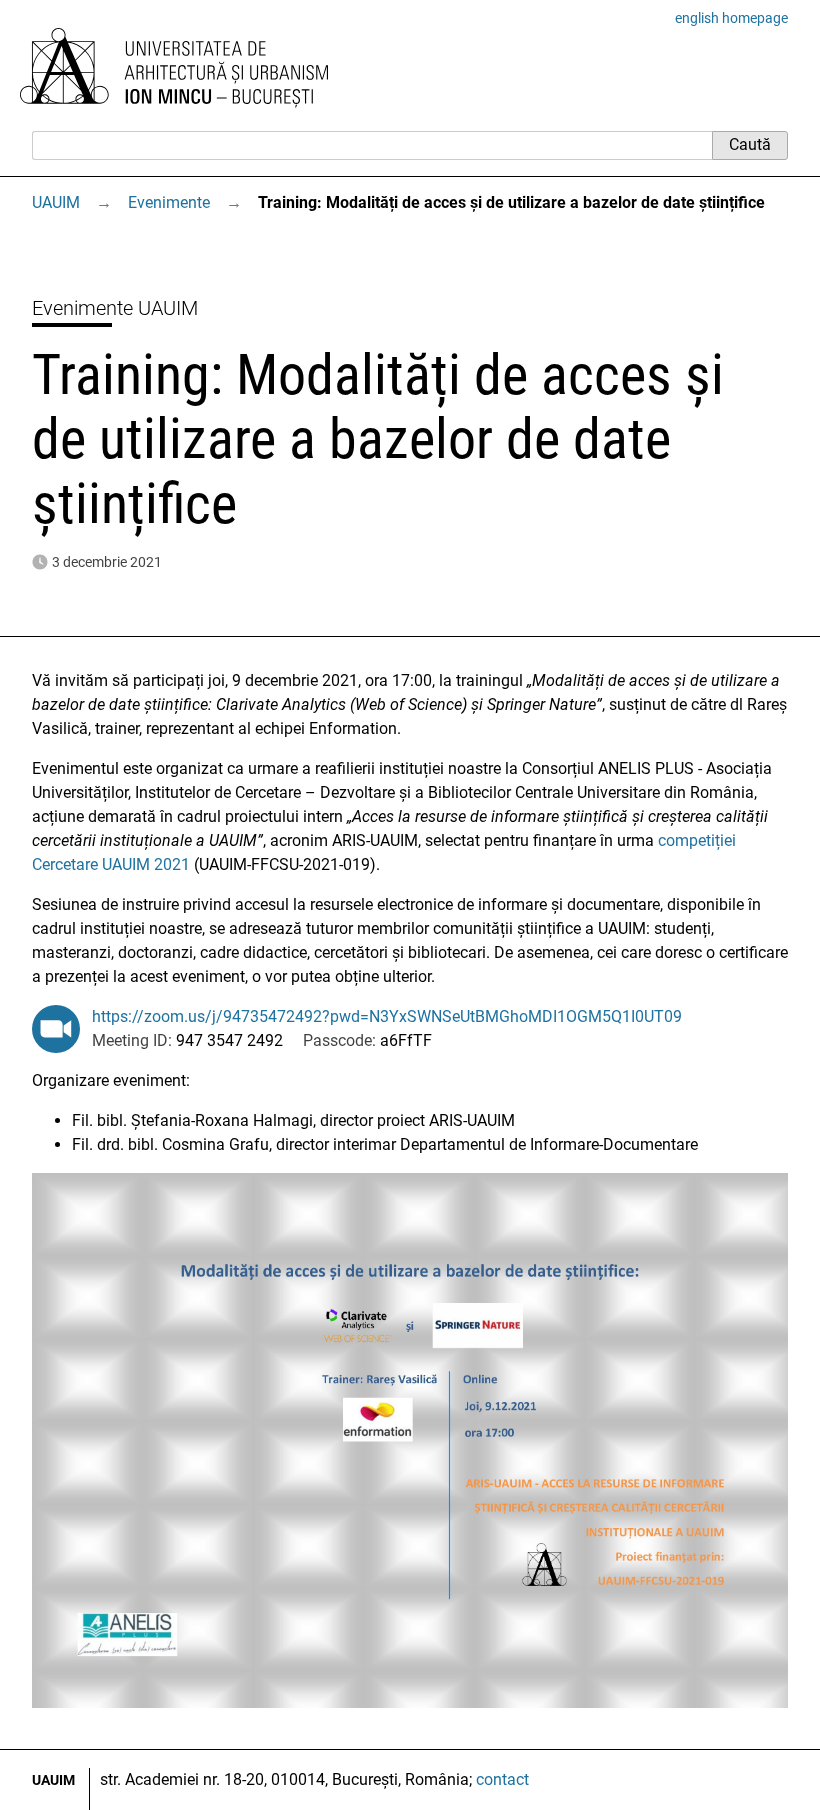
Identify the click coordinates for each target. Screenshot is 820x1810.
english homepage (731, 18)
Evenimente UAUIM (115, 308)
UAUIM (56, 202)
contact (502, 1779)
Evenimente (169, 202)
